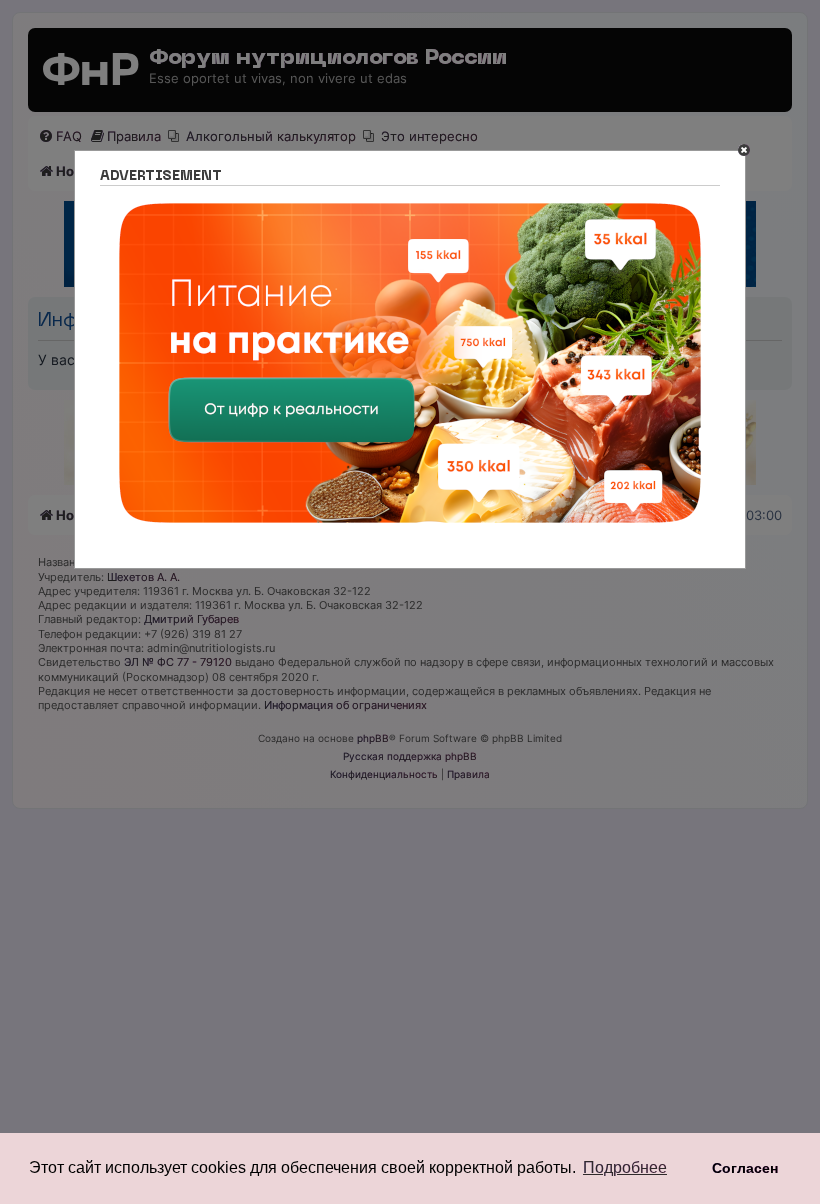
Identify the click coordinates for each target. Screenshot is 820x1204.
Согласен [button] (745, 1168)
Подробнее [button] (625, 1167)
